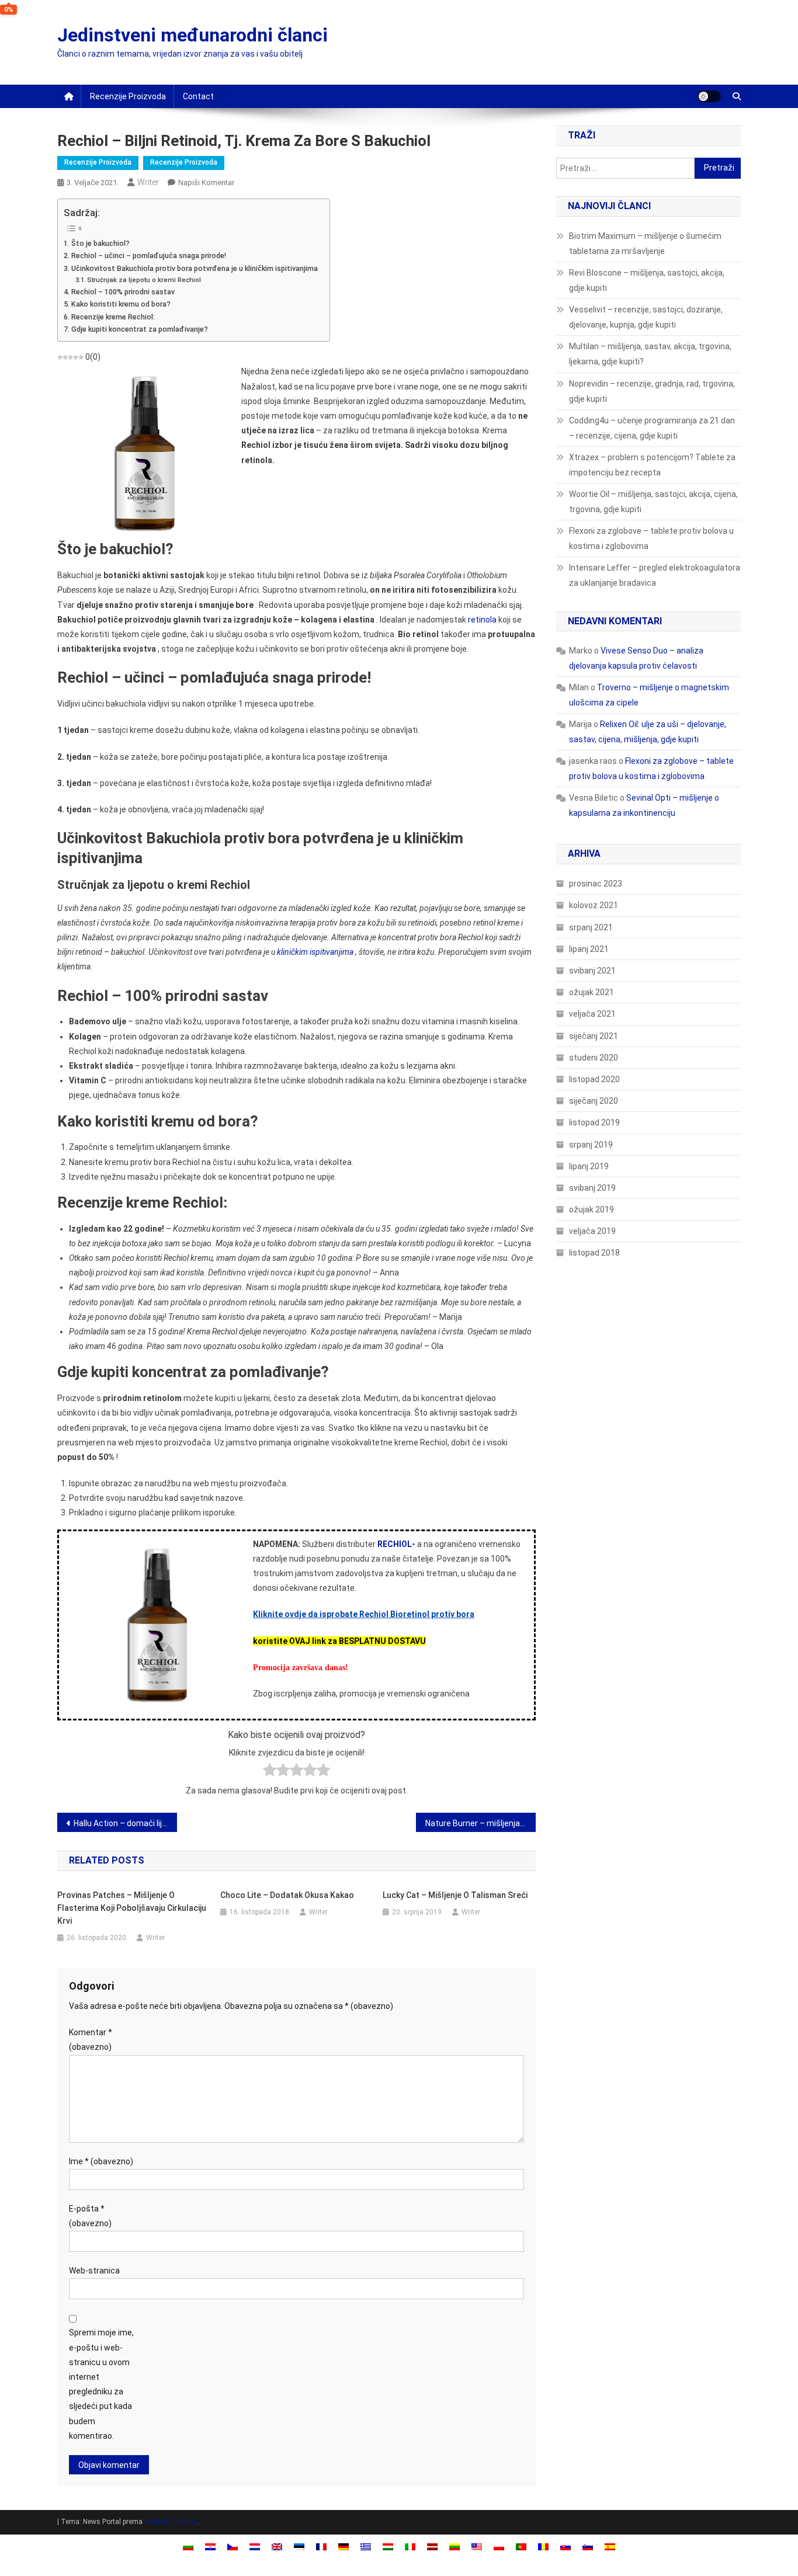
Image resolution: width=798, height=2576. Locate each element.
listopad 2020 (594, 1079)
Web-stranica (94, 2271)
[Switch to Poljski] (499, 2547)
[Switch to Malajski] (477, 2547)
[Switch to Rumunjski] (543, 2547)
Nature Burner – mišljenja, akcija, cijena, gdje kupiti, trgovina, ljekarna (480, 1823)
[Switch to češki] (233, 2547)
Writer (148, 182)
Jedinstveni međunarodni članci (192, 35)
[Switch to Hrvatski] (210, 2547)
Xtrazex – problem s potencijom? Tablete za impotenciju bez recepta (652, 465)
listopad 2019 (594, 1122)
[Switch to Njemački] (344, 2547)
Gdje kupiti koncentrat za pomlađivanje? (140, 329)
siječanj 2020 (594, 1101)
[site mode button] (709, 96)
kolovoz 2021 (594, 905)
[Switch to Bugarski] (188, 2547)
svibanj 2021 (592, 971)
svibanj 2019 (592, 1188)
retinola (482, 620)
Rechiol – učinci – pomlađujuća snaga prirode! (149, 255)
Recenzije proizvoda (128, 96)
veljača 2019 (592, 1231)
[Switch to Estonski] (299, 2547)
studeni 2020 (594, 1058)
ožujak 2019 (591, 1209)
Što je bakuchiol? (100, 243)
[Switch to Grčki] (366, 2547)
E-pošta (90, 2216)
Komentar (91, 2040)
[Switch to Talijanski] (410, 2547)
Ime (101, 2161)
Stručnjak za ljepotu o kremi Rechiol (144, 280)
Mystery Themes (171, 2522)
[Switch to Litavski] (454, 2547)
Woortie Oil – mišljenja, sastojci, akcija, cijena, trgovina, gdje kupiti (653, 502)
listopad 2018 (594, 1253)
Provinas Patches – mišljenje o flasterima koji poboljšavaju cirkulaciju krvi (132, 1908)
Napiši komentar (206, 182)
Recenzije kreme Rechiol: (113, 317)
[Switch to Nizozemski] (255, 2547)
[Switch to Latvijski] (432, 2547)
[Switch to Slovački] (565, 2547)
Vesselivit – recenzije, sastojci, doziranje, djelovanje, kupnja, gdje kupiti (646, 317)
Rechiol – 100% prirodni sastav (123, 292)
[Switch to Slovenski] (588, 2547)
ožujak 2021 (591, 992)
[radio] (270, 1772)
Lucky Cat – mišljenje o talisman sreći (455, 1895)
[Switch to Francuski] (321, 2547)
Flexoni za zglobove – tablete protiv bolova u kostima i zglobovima (651, 538)
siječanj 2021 (594, 1036)
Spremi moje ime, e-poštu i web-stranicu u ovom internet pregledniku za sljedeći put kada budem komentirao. (101, 2384)
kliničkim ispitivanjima (315, 952)
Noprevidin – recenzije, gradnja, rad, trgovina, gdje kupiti (652, 391)
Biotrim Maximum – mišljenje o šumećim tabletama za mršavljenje (645, 244)
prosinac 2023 (596, 884)
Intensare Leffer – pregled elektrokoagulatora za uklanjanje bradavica (655, 575)
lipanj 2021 (589, 949)
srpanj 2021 (591, 927)
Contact (198, 96)
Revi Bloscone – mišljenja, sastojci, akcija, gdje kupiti (647, 280)
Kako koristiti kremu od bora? (121, 304)
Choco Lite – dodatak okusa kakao (287, 1895)
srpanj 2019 (591, 1145)
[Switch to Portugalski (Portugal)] (521, 2547)
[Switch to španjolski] (610, 2547)
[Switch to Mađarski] (388, 2547)
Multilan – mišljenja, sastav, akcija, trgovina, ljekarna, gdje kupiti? (650, 354)
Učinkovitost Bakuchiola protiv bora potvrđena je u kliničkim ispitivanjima (195, 268)
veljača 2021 (592, 1014)
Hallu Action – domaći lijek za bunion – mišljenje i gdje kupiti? (125, 1823)
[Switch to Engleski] (277, 2547)
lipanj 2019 (589, 1166)
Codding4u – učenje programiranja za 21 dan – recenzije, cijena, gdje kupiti (652, 428)
